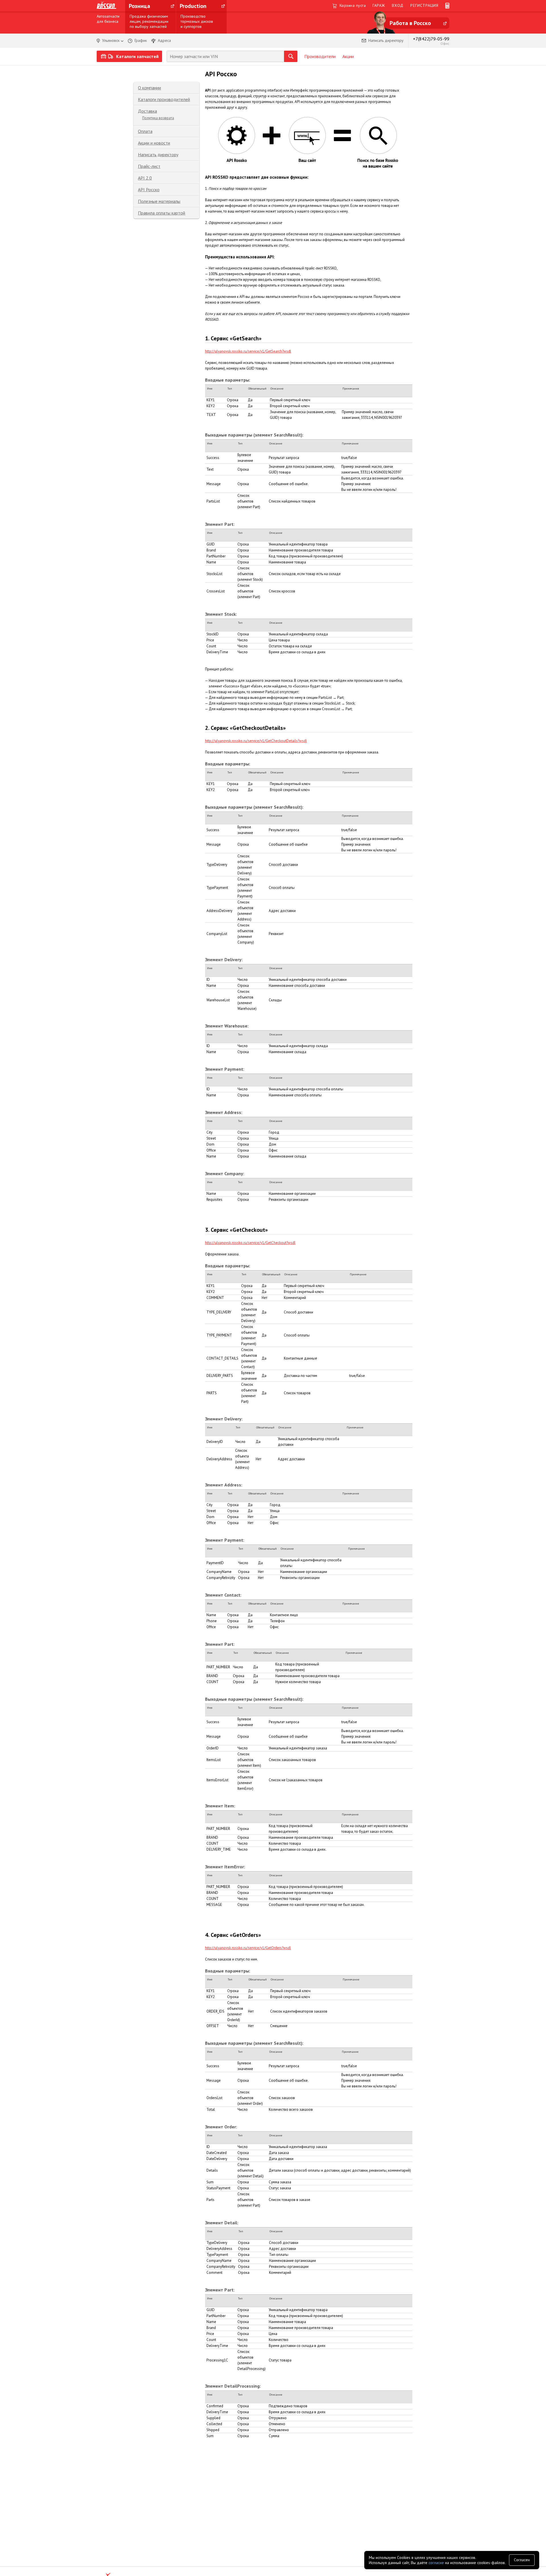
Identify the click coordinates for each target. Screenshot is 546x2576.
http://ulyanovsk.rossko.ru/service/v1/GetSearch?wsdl (248, 351)
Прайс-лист (149, 166)
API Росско (149, 190)
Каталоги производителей (164, 99)
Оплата (145, 131)
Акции (348, 56)
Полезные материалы (159, 201)
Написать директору (158, 155)
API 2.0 (145, 178)
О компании (149, 88)
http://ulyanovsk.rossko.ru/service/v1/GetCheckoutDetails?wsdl (256, 741)
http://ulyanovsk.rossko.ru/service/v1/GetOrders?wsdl (248, 1948)
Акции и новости (154, 143)
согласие (436, 2563)
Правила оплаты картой (162, 213)
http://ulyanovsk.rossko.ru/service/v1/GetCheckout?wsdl (250, 1243)
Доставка (147, 111)
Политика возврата (158, 118)
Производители (320, 56)
